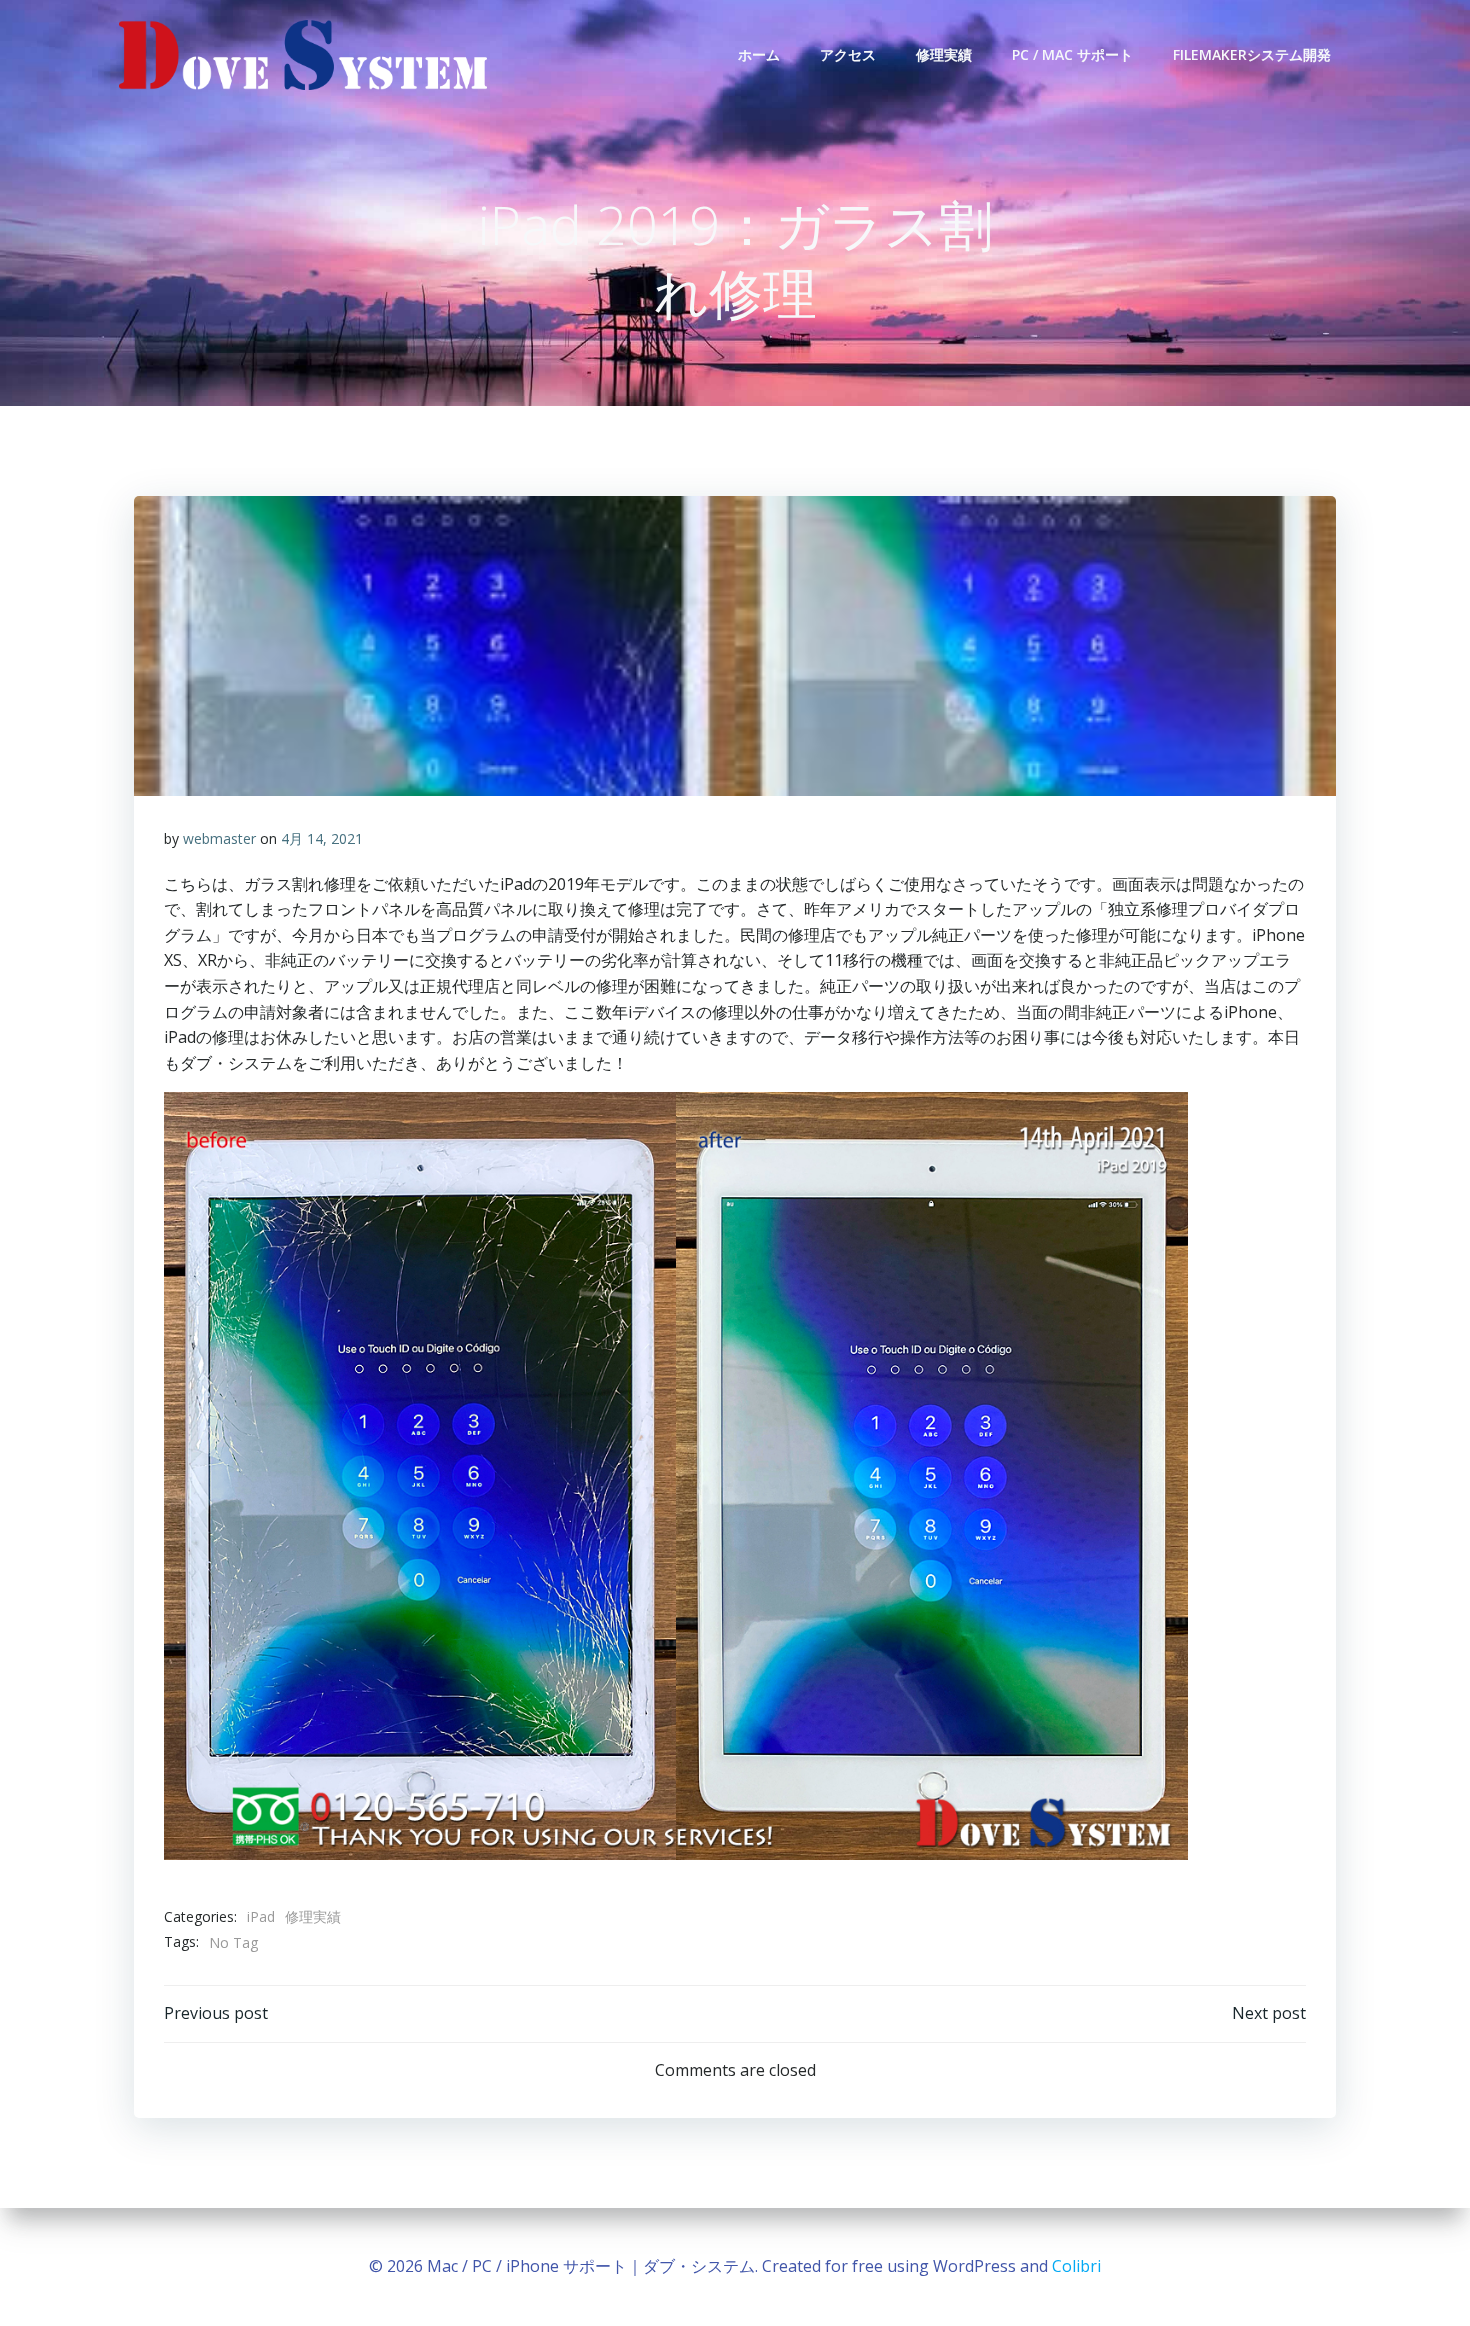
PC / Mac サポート (1072, 54)
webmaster (219, 838)
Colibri (1076, 2266)
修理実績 (944, 54)
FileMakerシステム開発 (1252, 54)
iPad (261, 1916)
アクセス (848, 54)
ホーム (759, 54)
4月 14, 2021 (322, 838)
